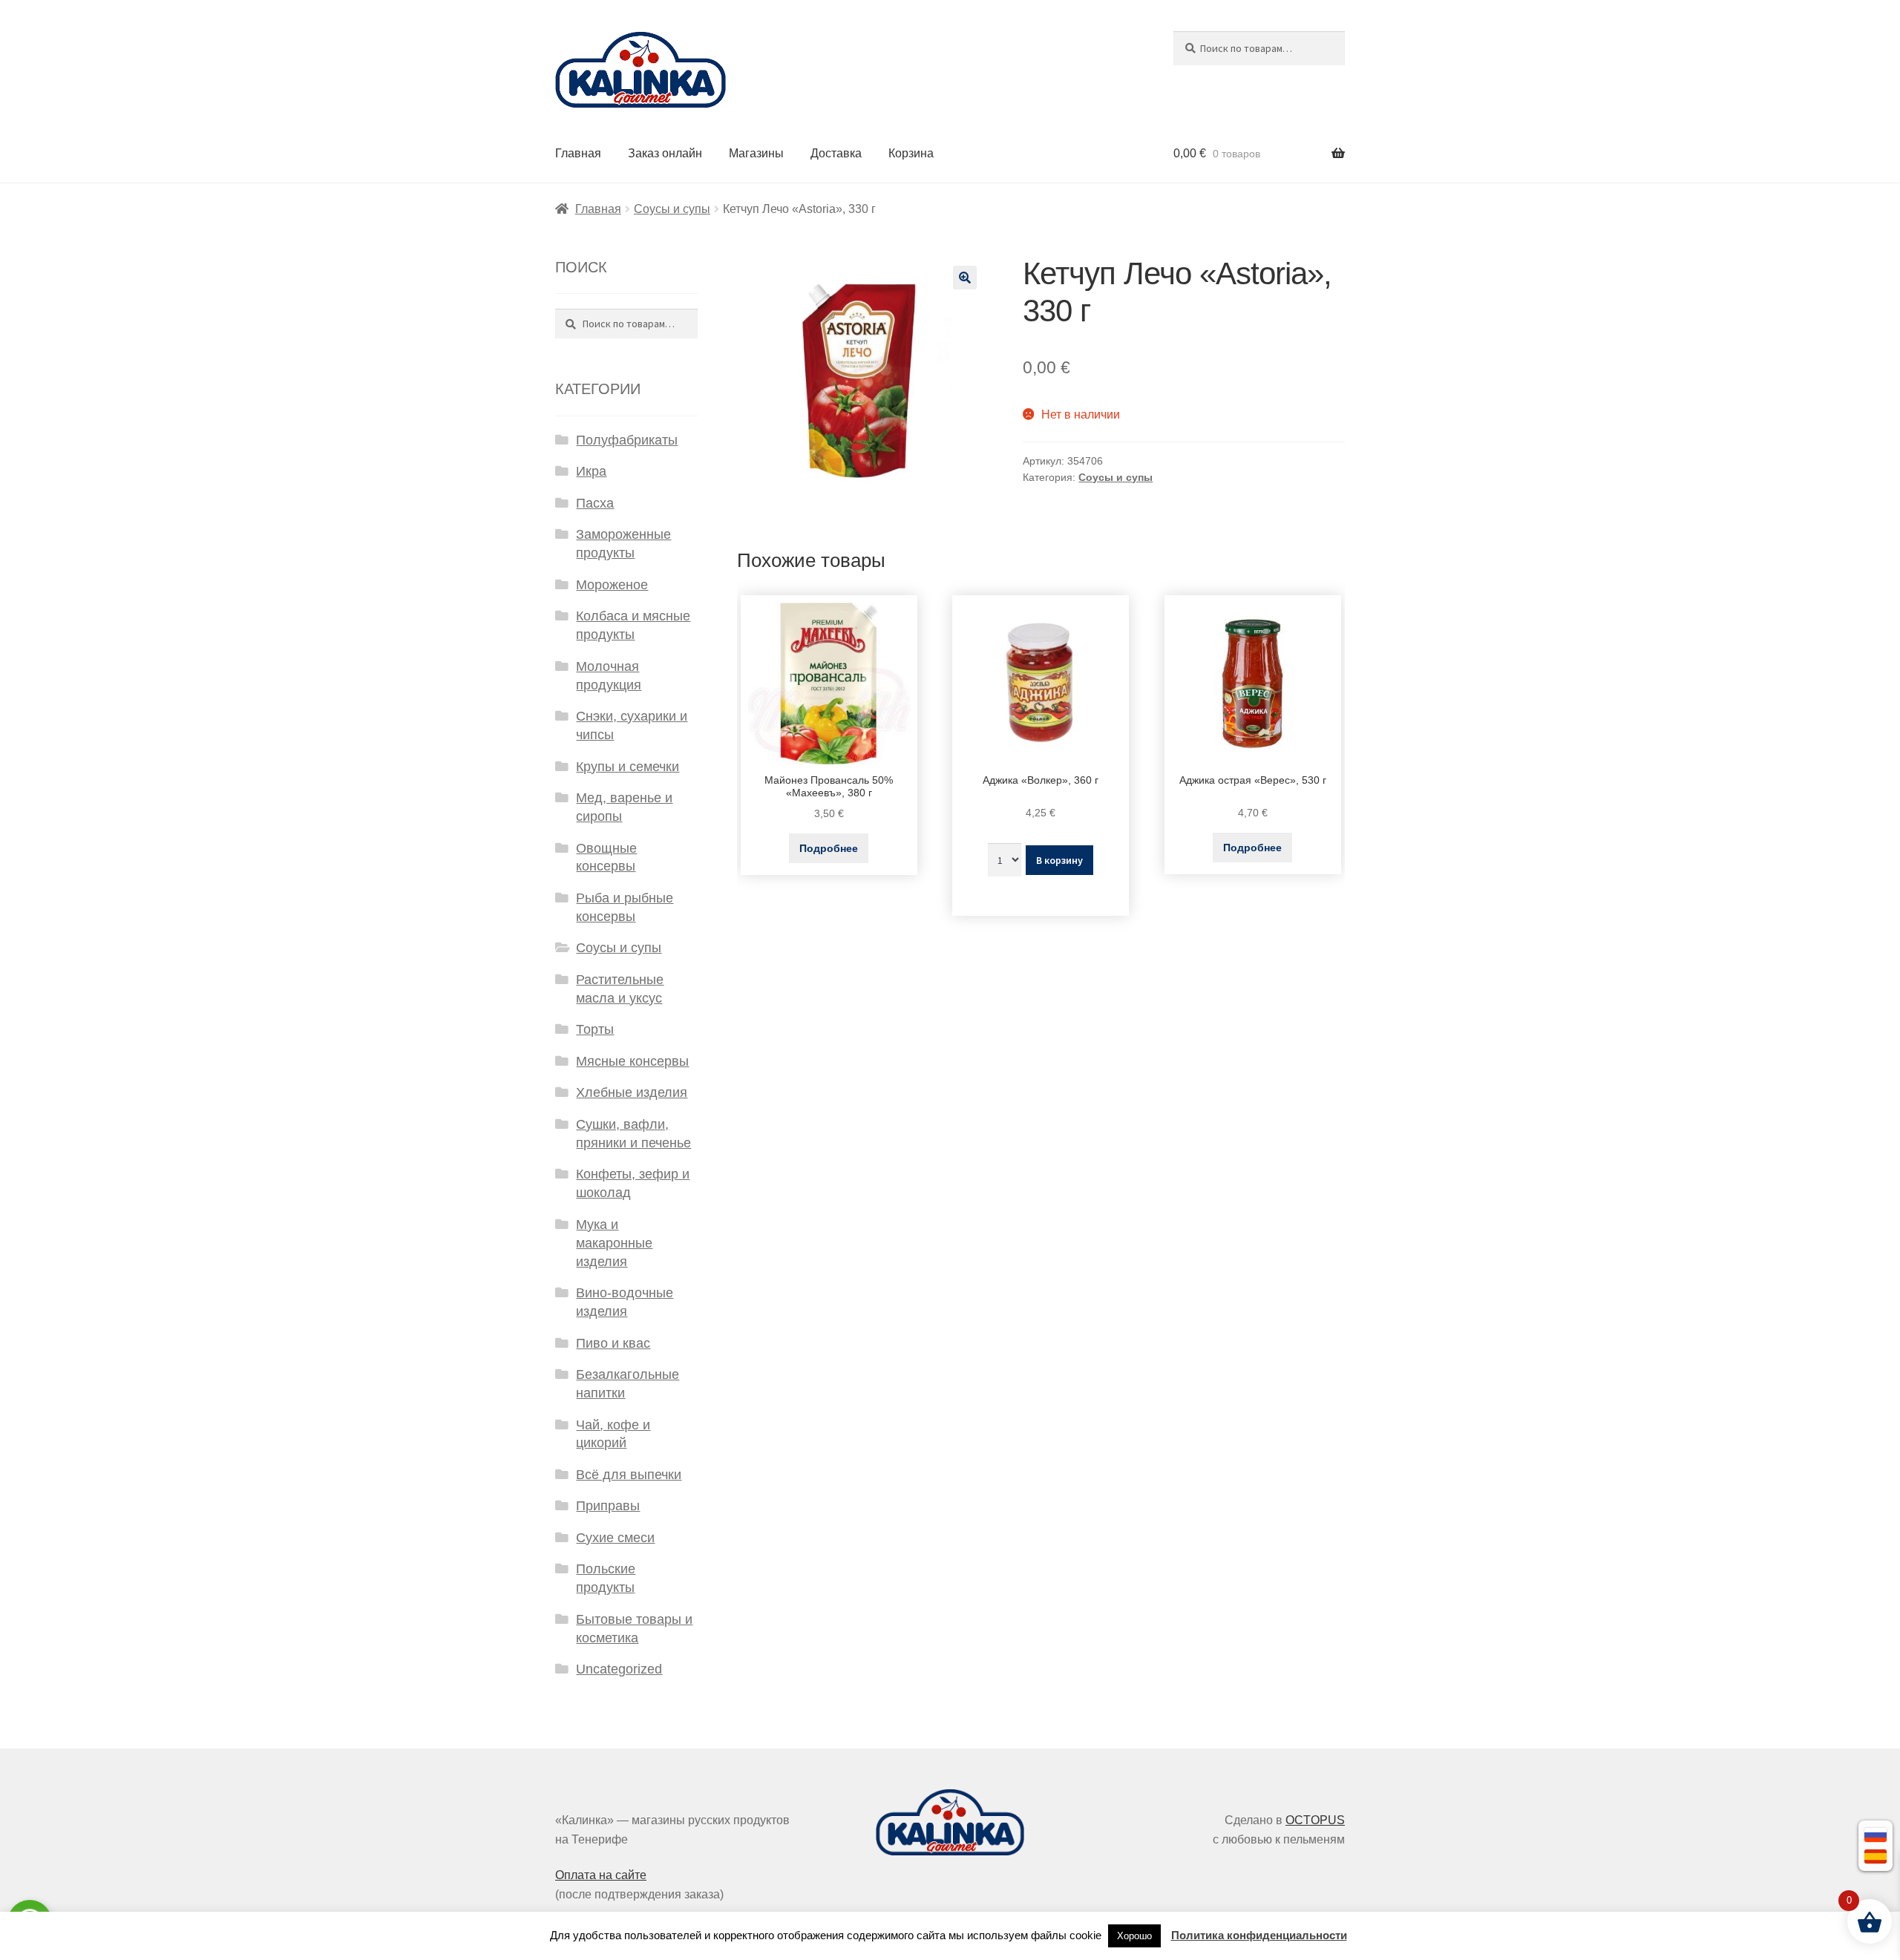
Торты (595, 1029)
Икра (591, 471)
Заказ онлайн (665, 153)
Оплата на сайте (601, 1875)
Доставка (836, 153)
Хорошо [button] (1134, 1936)
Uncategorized (619, 1669)
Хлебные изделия (632, 1092)
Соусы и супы (672, 209)
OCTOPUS (1315, 1820)
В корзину (1059, 860)
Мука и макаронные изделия (614, 1243)
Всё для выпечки (629, 1475)
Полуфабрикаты (627, 440)
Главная (578, 153)
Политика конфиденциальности (1259, 1935)
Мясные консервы (632, 1061)
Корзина (911, 153)
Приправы (608, 1506)
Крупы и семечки (628, 767)
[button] (965, 278)
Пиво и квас (613, 1343)
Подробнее (829, 848)
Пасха (595, 503)
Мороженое (612, 585)
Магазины (756, 153)
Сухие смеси (615, 1538)
